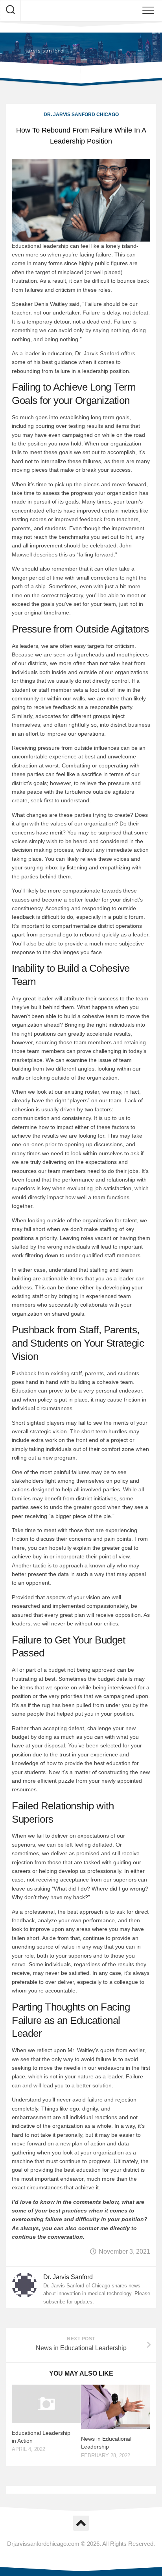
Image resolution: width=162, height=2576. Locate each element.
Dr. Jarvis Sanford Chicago (81, 115)
